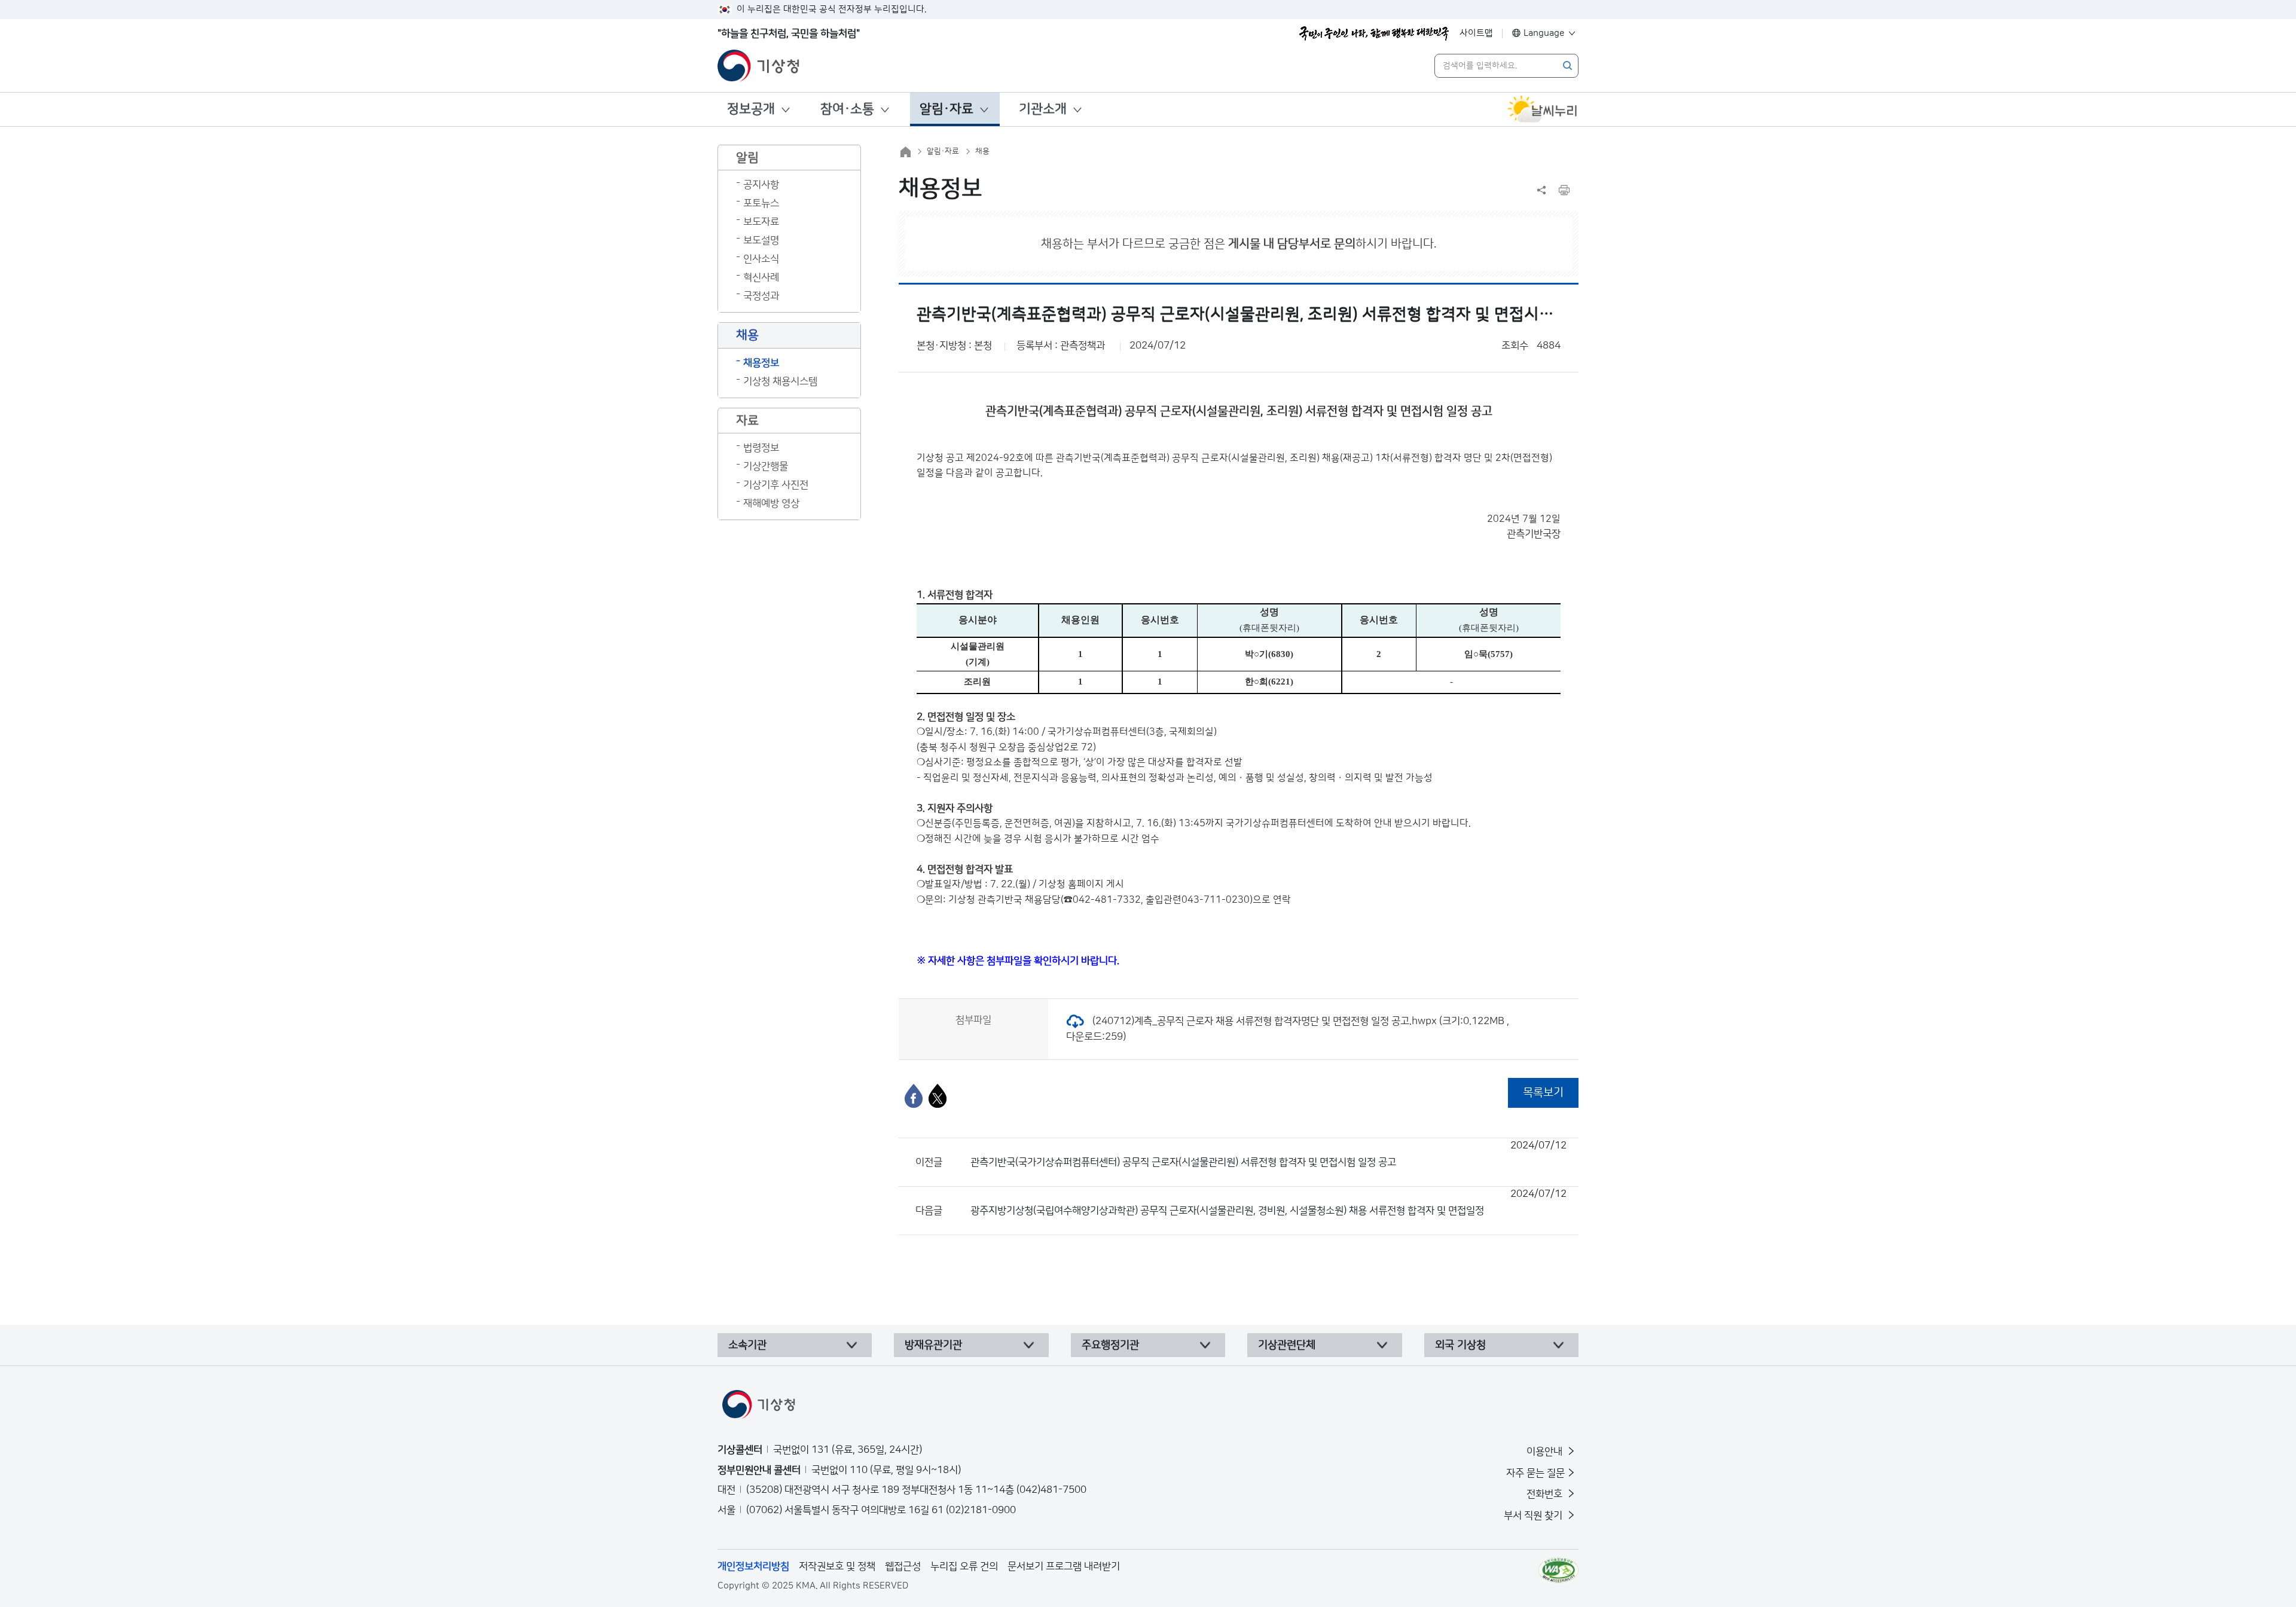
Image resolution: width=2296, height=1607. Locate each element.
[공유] (1541, 190)
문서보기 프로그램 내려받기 (1064, 1566)
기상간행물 (766, 466)
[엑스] (938, 1096)
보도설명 (761, 240)
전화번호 (1546, 1494)
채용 (982, 151)
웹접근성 (903, 1566)
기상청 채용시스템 (780, 381)
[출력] (1564, 190)
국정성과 (761, 296)
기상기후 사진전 (776, 485)
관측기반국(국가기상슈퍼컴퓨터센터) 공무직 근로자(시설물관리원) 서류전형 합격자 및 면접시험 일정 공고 (1268, 1154)
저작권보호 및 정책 (837, 1566)
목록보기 (1543, 1093)
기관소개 (1043, 109)
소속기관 (747, 1345)
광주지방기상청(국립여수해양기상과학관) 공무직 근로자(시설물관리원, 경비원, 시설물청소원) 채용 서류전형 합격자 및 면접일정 (1268, 1202)
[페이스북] (914, 1096)
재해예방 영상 (771, 503)
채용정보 (761, 363)
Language (1544, 33)
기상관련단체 (1287, 1345)
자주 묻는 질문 (1535, 1473)
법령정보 (761, 448)
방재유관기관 (933, 1345)
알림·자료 (947, 109)
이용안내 (1546, 1452)
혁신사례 (761, 277)
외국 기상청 (1460, 1345)
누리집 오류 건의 (964, 1566)
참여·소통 (847, 109)
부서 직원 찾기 (1534, 1516)
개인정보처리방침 (753, 1566)
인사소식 (761, 259)
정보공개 (751, 109)
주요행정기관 (1110, 1345)
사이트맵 (1476, 33)
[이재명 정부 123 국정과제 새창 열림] (1374, 33)
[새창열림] (1543, 109)
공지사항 (761, 185)
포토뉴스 (761, 203)
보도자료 (761, 222)
